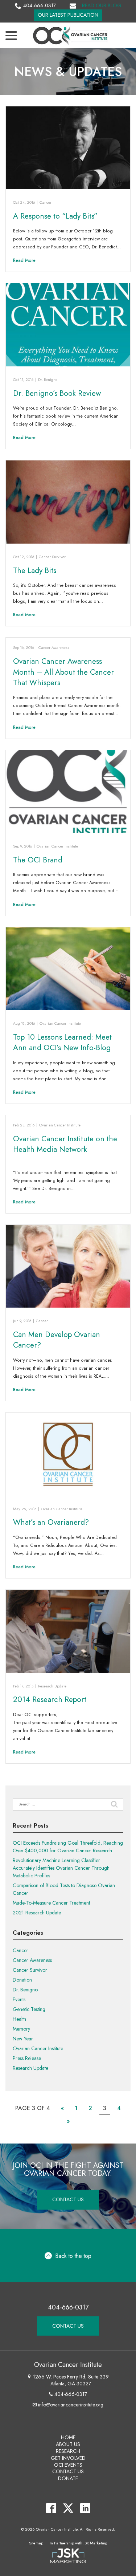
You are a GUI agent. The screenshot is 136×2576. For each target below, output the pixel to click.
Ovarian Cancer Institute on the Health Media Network (65, 1144)
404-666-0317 (40, 5)
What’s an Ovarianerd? (51, 1522)
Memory (21, 2029)
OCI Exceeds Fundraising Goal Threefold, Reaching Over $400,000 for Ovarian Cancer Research (68, 1847)
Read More (24, 260)
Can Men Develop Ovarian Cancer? (57, 1340)
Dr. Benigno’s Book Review (57, 393)
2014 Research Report (50, 1699)
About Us (68, 2444)
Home (68, 2437)
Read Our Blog (102, 5)
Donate (68, 2478)
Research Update (52, 1686)
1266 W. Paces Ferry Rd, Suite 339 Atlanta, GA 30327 (71, 2380)
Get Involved (68, 2458)
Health (19, 2019)
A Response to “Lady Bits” (55, 216)
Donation (22, 1980)
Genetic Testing (29, 2009)
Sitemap (36, 2543)
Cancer (46, 202)
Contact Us (68, 2199)
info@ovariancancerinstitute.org (71, 2405)
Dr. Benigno (48, 380)
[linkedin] (85, 2508)
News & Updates (68, 72)
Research (68, 2451)
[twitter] (68, 2508)
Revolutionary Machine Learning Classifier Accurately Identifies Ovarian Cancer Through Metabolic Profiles (61, 1868)
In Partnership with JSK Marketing (79, 2543)
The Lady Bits (35, 570)
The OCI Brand (38, 860)
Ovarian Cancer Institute (57, 846)
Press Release (27, 2058)
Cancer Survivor (52, 557)
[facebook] (51, 2508)
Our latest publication (68, 15)
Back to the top (73, 2256)
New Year (23, 2039)
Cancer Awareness (54, 648)
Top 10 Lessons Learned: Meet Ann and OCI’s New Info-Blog (62, 1042)
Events (19, 1999)
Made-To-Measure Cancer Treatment (51, 1903)
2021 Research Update (37, 1913)
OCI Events (68, 2465)
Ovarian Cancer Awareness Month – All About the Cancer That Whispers (63, 672)
